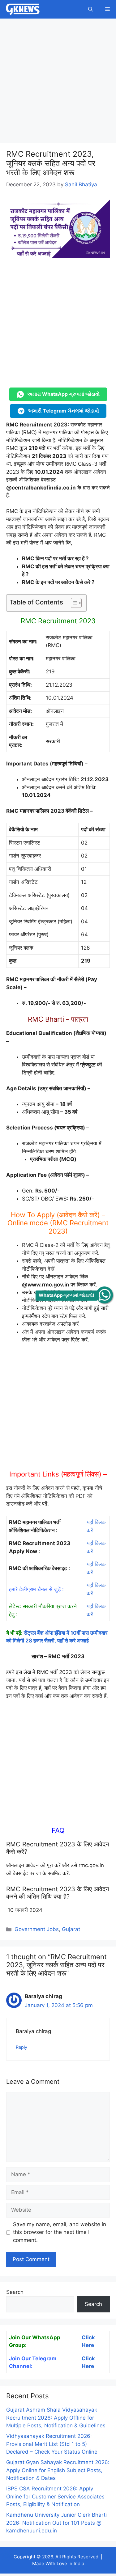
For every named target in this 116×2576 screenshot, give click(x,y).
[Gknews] (23, 9)
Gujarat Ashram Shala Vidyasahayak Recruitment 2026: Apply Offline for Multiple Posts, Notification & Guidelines (56, 2418)
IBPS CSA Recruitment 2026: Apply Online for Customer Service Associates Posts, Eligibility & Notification (55, 2496)
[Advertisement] (58, 83)
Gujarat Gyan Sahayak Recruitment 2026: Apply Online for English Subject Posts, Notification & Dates (58, 2470)
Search (15, 2292)
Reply (21, 2047)
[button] (90, 9)
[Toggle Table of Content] (73, 603)
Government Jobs (37, 1929)
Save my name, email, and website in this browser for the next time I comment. (60, 2232)
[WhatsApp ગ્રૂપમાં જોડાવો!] (104, 1295)
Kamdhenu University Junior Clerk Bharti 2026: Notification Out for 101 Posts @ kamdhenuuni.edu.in (56, 2523)
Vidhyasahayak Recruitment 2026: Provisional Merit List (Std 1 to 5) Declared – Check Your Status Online (52, 2444)
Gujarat (71, 1929)
